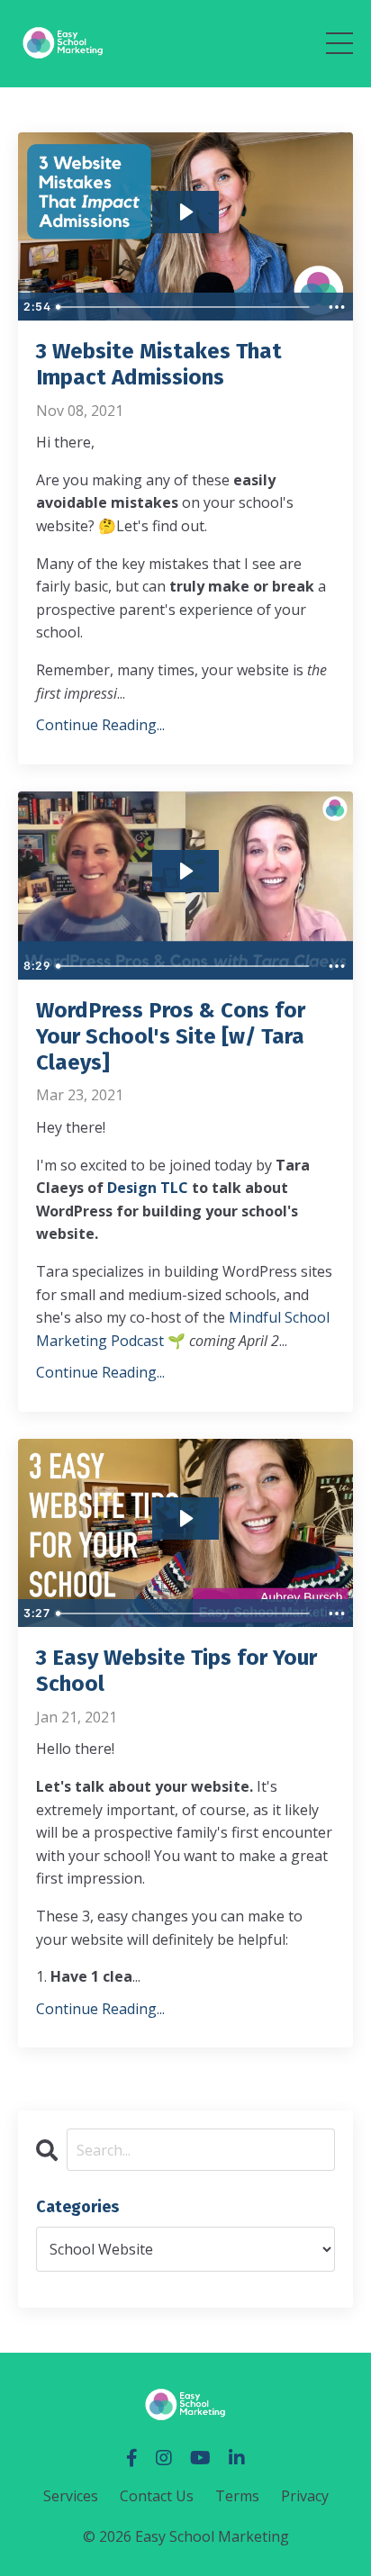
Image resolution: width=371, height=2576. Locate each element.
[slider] (184, 307)
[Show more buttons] (337, 307)
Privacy (305, 2496)
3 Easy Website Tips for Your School (176, 1671)
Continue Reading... (100, 725)
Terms (237, 2496)
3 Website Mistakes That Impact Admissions (159, 364)
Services (71, 2496)
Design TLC (148, 1188)
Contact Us (157, 2496)
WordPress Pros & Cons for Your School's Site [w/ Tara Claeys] (171, 1036)
